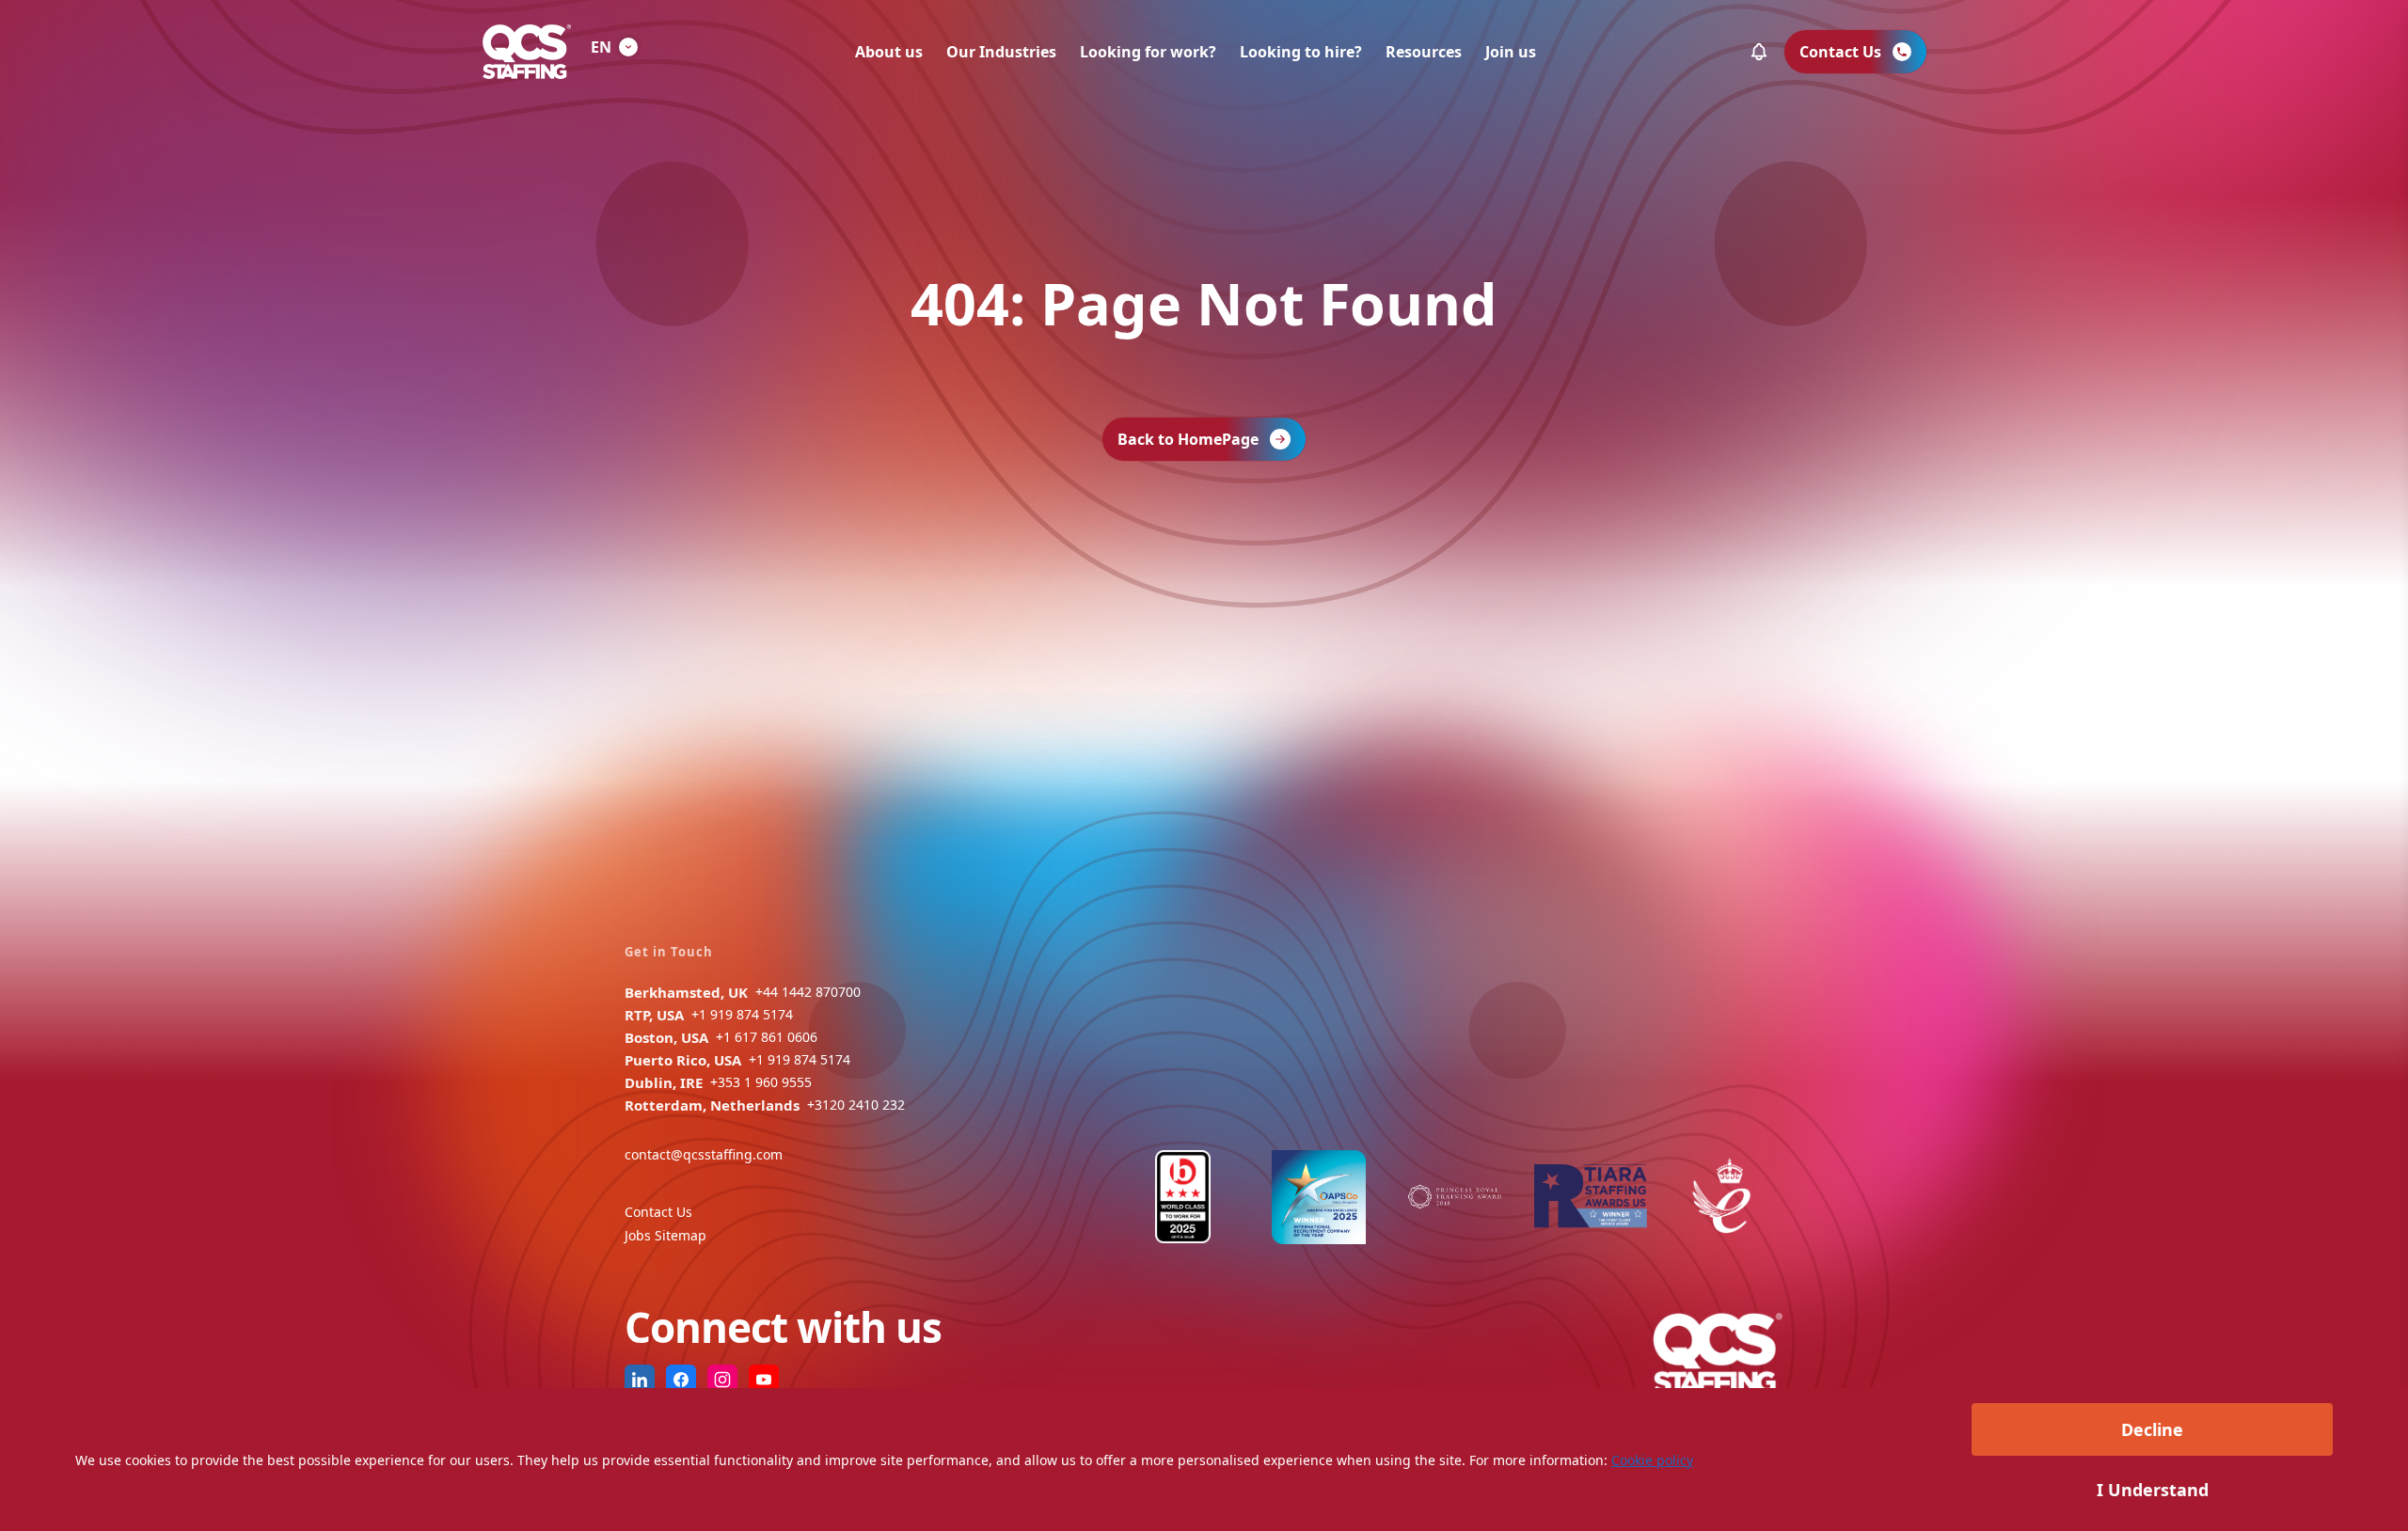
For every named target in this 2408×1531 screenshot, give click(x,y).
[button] (1759, 52)
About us (889, 52)
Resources (1424, 52)
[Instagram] (722, 1380)
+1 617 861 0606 (767, 1037)
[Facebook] (681, 1380)
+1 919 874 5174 (742, 1014)
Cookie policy (1652, 1460)
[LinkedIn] (640, 1380)
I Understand (2153, 1490)
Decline (2152, 1429)
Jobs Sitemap (665, 1235)
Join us (1511, 52)
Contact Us (658, 1212)
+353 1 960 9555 (761, 1082)
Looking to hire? (1301, 52)
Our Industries (1001, 52)
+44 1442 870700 (808, 992)
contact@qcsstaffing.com (704, 1154)
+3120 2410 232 (856, 1105)
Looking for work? (1148, 52)
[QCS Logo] (527, 52)
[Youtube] (764, 1380)
